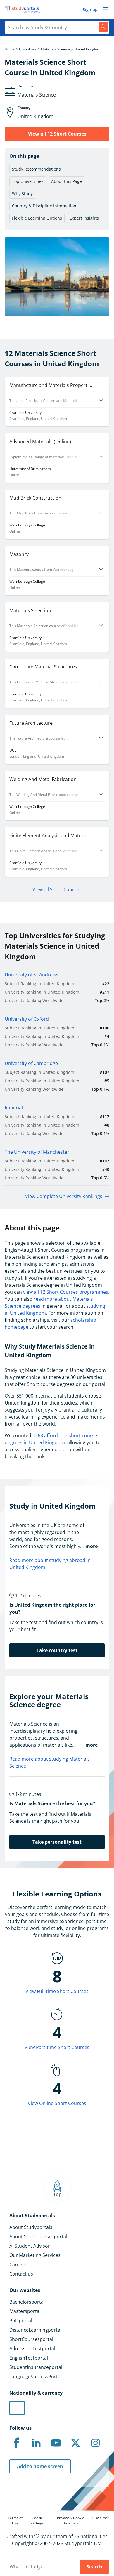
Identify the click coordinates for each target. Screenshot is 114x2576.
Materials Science (55, 49)
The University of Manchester (37, 1152)
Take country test (57, 1650)
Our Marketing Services (35, 2255)
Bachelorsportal (27, 2302)
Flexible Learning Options (37, 218)
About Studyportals (31, 2227)
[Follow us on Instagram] (95, 2443)
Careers (18, 2265)
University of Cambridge (31, 1063)
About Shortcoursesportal (38, 2237)
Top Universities (28, 181)
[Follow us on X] (76, 2443)
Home (10, 49)
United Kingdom (87, 49)
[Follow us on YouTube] (56, 2443)
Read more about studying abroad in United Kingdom (50, 1564)
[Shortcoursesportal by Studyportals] (23, 9)
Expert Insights (84, 218)
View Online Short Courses (57, 2103)
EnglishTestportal (29, 2358)
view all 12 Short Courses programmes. (66, 1292)
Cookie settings (37, 2520)
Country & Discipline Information (44, 206)
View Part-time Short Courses (57, 2047)
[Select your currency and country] (17, 2408)
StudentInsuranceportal (36, 2367)
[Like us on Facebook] (16, 2443)
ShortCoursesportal (31, 2339)
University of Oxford (27, 1019)
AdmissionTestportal (32, 2349)
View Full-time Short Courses (57, 1991)
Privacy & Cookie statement (71, 2520)
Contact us (21, 2274)
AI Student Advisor (30, 2246)
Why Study (22, 193)
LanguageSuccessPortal (36, 2377)
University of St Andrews (32, 975)
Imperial (14, 1108)
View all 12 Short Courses (57, 134)
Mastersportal (25, 2311)
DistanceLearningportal (35, 2330)
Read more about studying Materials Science (50, 1762)
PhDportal (21, 2321)
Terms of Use (15, 2520)
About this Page (66, 181)
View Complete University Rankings (64, 1196)
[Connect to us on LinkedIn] (36, 2443)
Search (94, 2567)
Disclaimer (101, 2518)
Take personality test (57, 1842)
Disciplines (28, 49)
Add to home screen (40, 2466)
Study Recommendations (36, 169)
